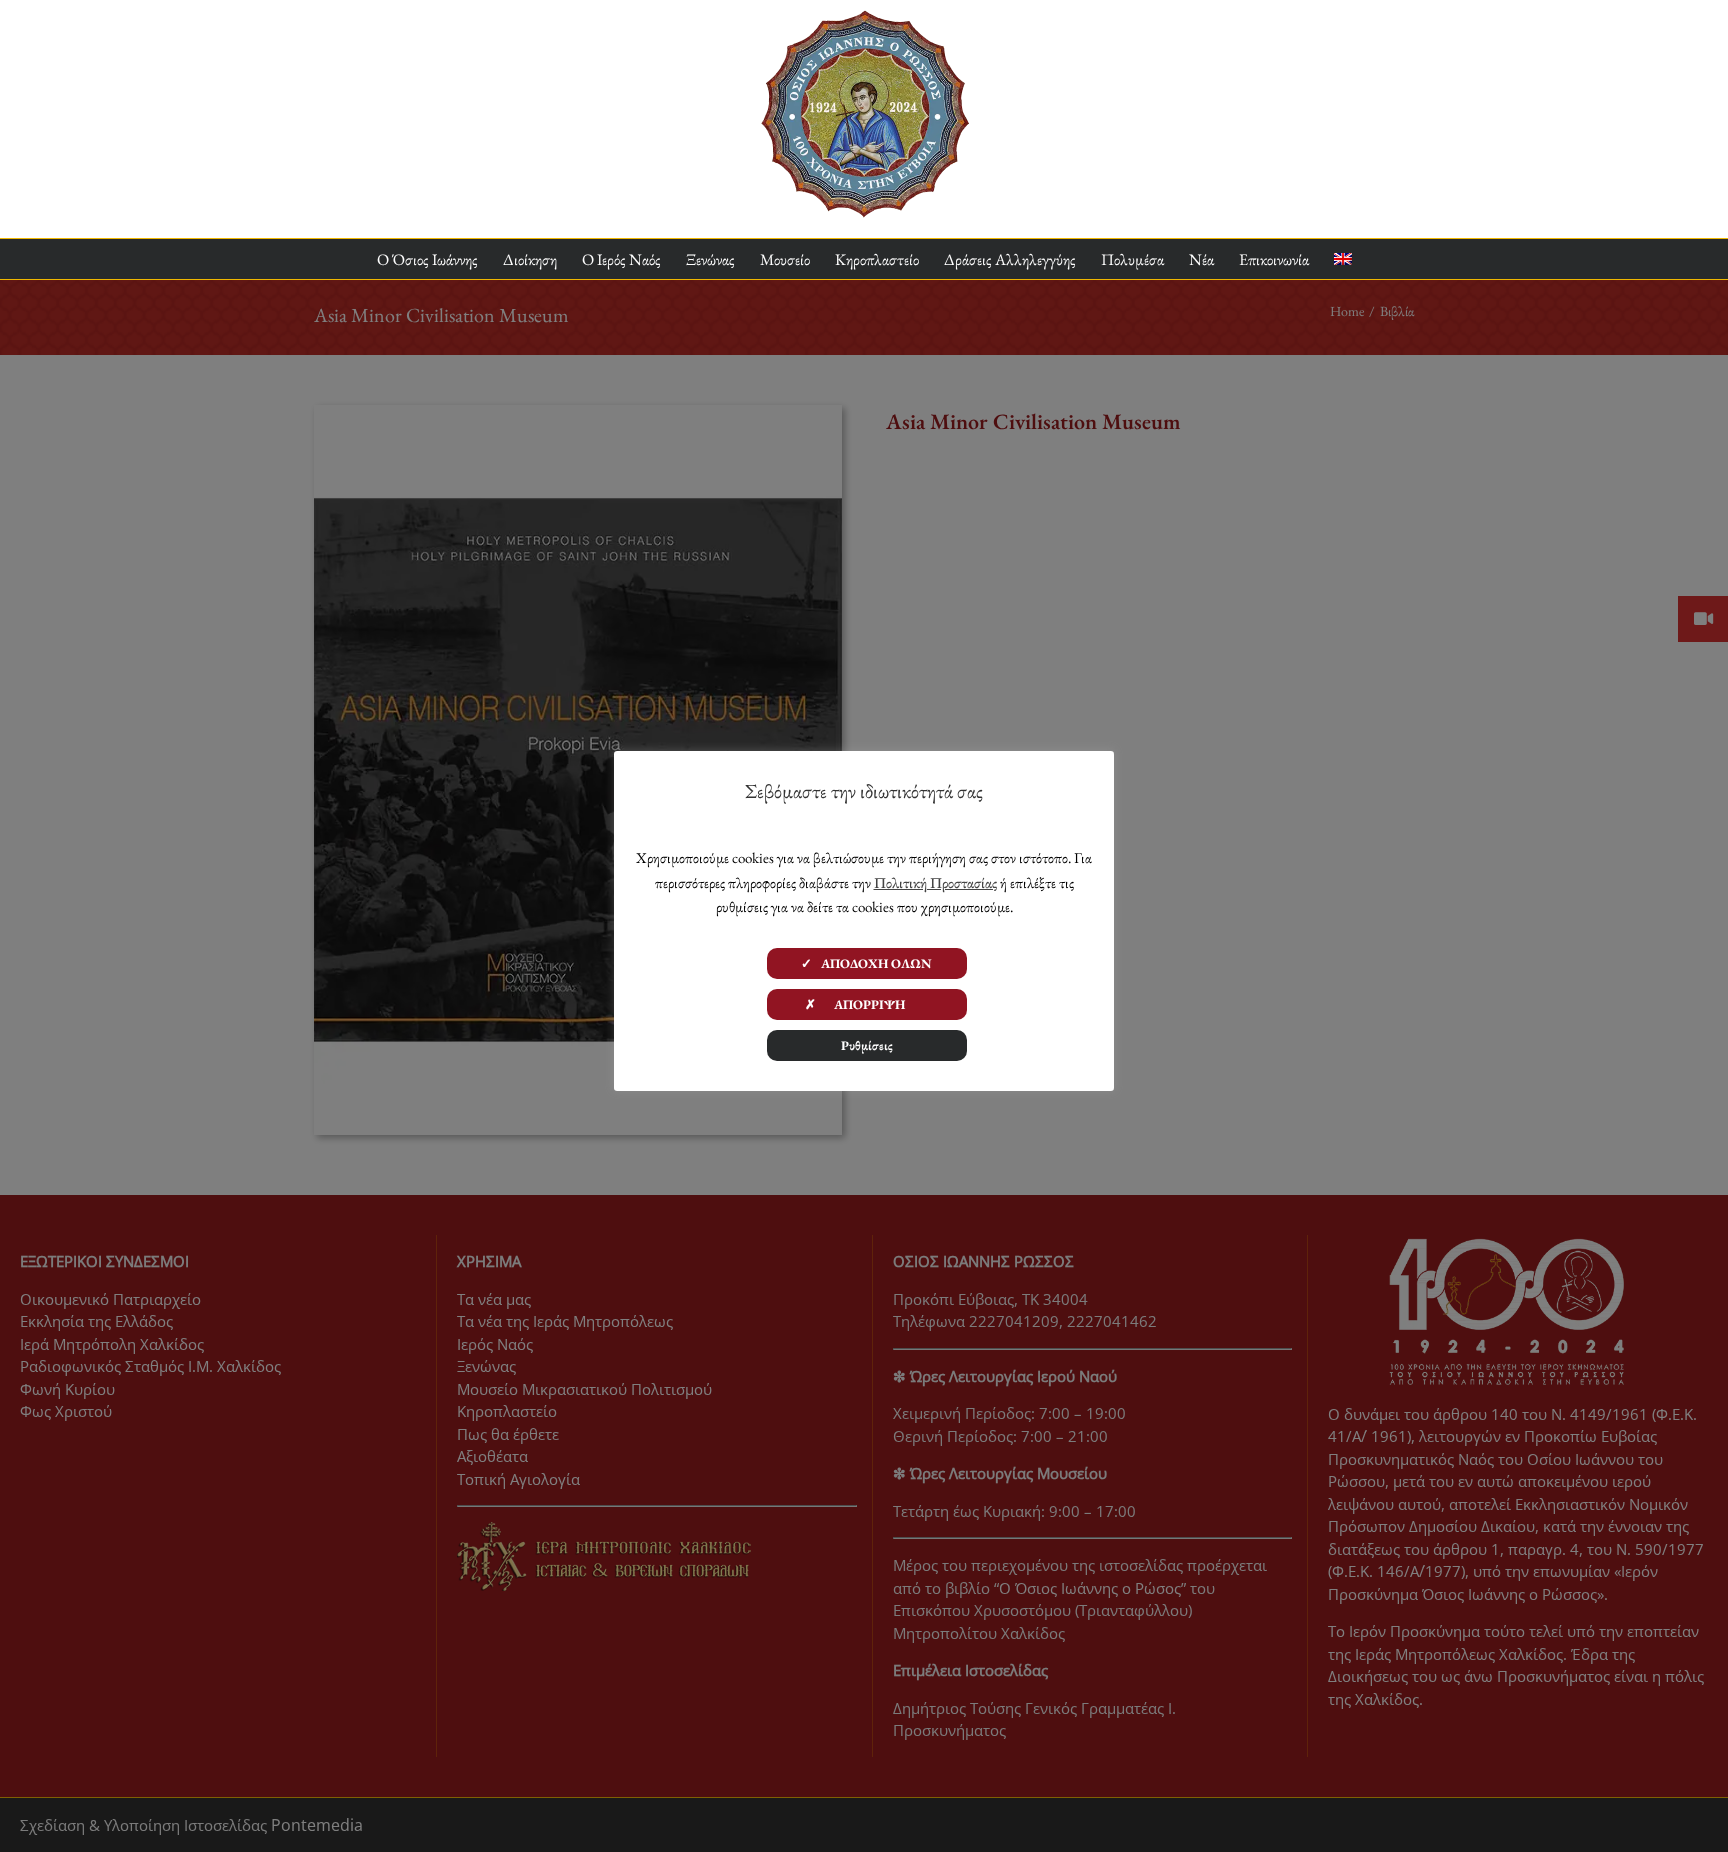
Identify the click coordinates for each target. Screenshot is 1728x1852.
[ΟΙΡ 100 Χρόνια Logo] (864, 18)
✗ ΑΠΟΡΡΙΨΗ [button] (867, 1004)
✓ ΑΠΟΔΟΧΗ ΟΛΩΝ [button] (866, 963)
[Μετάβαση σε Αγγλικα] (1343, 259)
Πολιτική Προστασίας (935, 882)
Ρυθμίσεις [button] (867, 1045)
